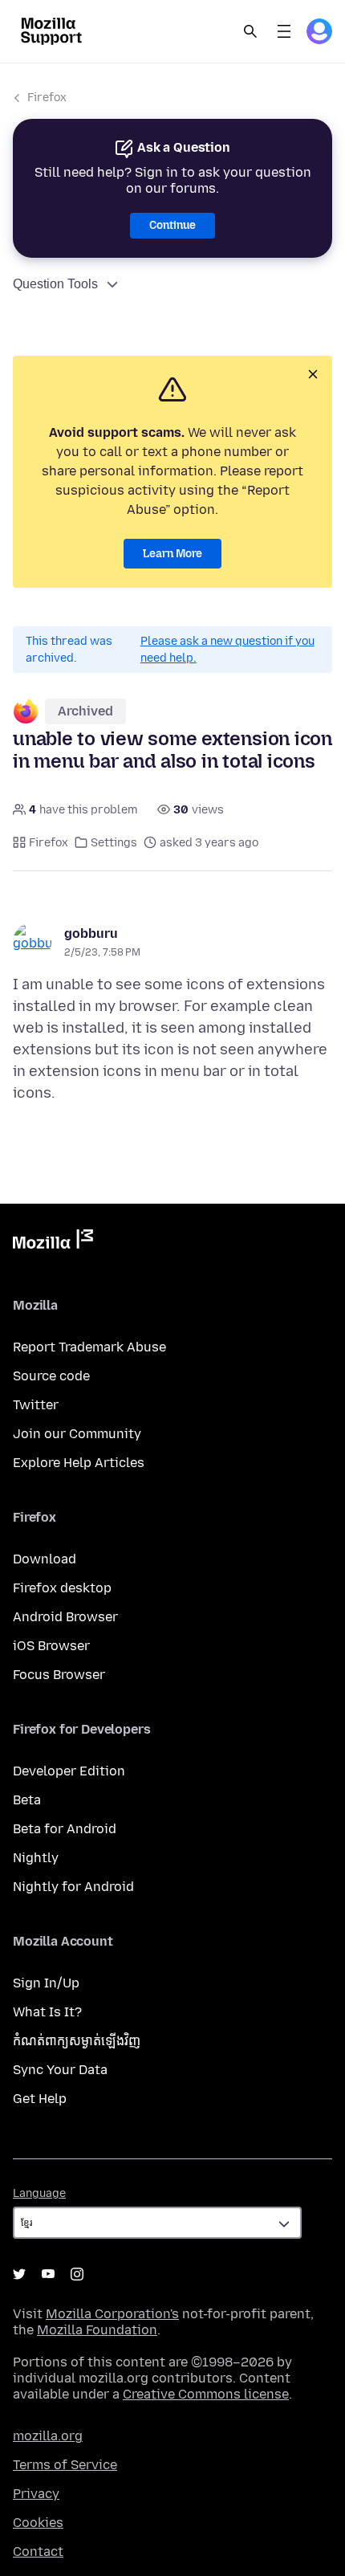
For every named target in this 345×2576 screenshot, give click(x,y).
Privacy (36, 2494)
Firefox (47, 98)
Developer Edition (69, 1771)
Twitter (36, 1405)
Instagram (77, 2274)
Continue (172, 225)
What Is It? (47, 2012)
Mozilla (53, 1242)
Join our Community (77, 1434)
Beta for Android (65, 1829)
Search (250, 31)
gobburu (91, 933)
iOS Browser (51, 1646)
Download (45, 1559)
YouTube (48, 2274)
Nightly (36, 1858)
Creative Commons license (206, 2394)
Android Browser (65, 1617)
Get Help (40, 2099)
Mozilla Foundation (97, 2330)
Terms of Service (65, 2465)
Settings (114, 843)
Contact (38, 2552)
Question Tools (55, 284)
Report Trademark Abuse (89, 1347)
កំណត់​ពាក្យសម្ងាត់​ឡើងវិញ (77, 2041)
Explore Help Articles (79, 1463)
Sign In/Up (46, 1983)
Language (39, 2193)
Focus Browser (59, 1675)
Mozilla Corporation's (112, 2314)
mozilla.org (48, 2436)
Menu (284, 31)
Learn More (172, 554)
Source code (51, 1376)
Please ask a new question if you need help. (227, 650)
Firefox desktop (62, 1588)
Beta (27, 1800)
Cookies (38, 2523)
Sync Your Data (60, 2070)
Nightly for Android (73, 1887)
